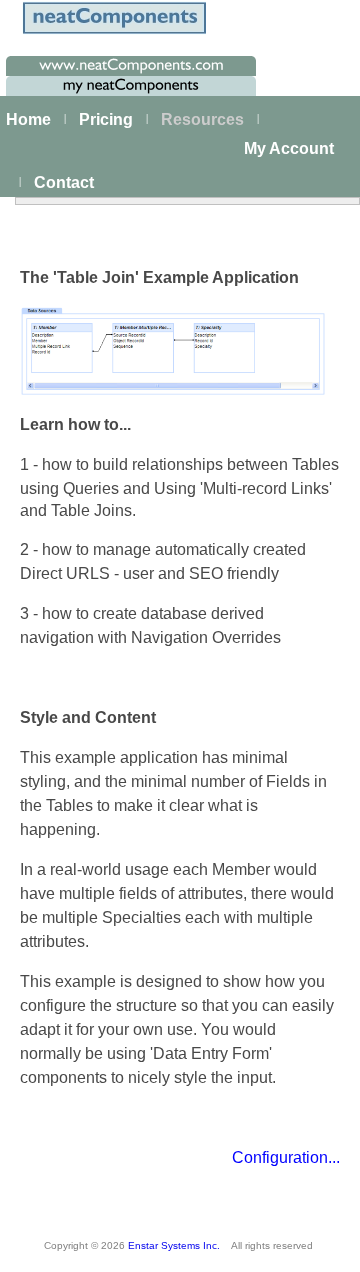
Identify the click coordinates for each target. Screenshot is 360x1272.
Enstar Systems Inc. (174, 1245)
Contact (64, 182)
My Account (289, 148)
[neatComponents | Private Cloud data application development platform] (113, 32)
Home (28, 119)
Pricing (106, 119)
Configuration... (286, 1157)
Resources (202, 119)
